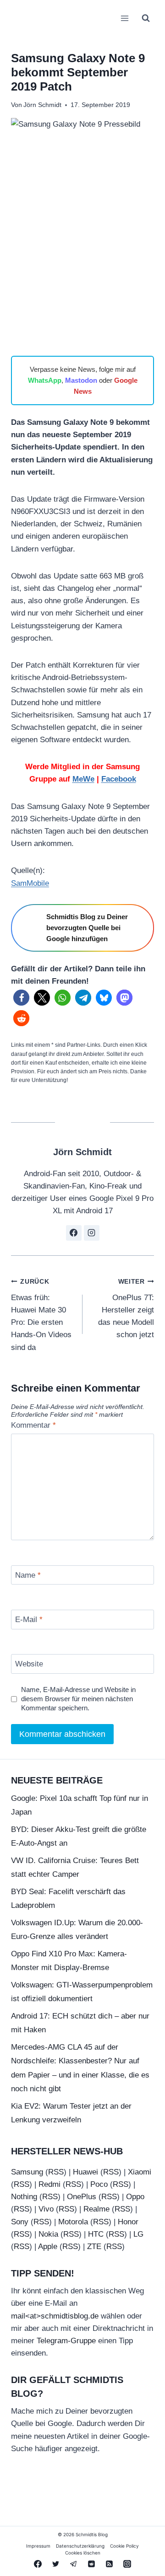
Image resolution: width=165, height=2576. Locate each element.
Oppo (135, 2197)
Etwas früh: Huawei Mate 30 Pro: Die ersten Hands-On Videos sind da (41, 1315)
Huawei (85, 2172)
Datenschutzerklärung (80, 2546)
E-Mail (29, 1620)
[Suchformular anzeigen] (146, 18)
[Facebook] (38, 2564)
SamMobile (30, 883)
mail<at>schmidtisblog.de (55, 2316)
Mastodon (81, 380)
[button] (21, 998)
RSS (56, 2172)
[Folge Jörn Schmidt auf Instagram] (92, 1233)
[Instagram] (127, 2564)
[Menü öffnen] (124, 18)
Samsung (27, 2172)
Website (29, 1664)
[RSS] (110, 2564)
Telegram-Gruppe (66, 2341)
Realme (96, 2209)
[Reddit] (92, 2564)
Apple (48, 2247)
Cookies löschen (83, 2553)
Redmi (49, 2184)
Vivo (46, 2209)
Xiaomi (140, 2172)
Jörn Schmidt (42, 105)
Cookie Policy (124, 2546)
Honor (128, 2222)
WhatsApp (45, 380)
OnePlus (82, 2197)
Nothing (24, 2197)
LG (138, 2234)
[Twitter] (55, 2564)
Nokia (48, 2234)
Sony (20, 2222)
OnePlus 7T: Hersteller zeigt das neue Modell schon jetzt (126, 1309)
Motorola (73, 2222)
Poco (99, 2184)
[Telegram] (73, 2564)
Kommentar (33, 1425)
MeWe (83, 779)
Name (28, 1575)
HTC (96, 2234)
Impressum (38, 2546)
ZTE (94, 2247)
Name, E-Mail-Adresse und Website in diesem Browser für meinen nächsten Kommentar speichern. (78, 1699)
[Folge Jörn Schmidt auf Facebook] (74, 1233)
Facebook (119, 779)
